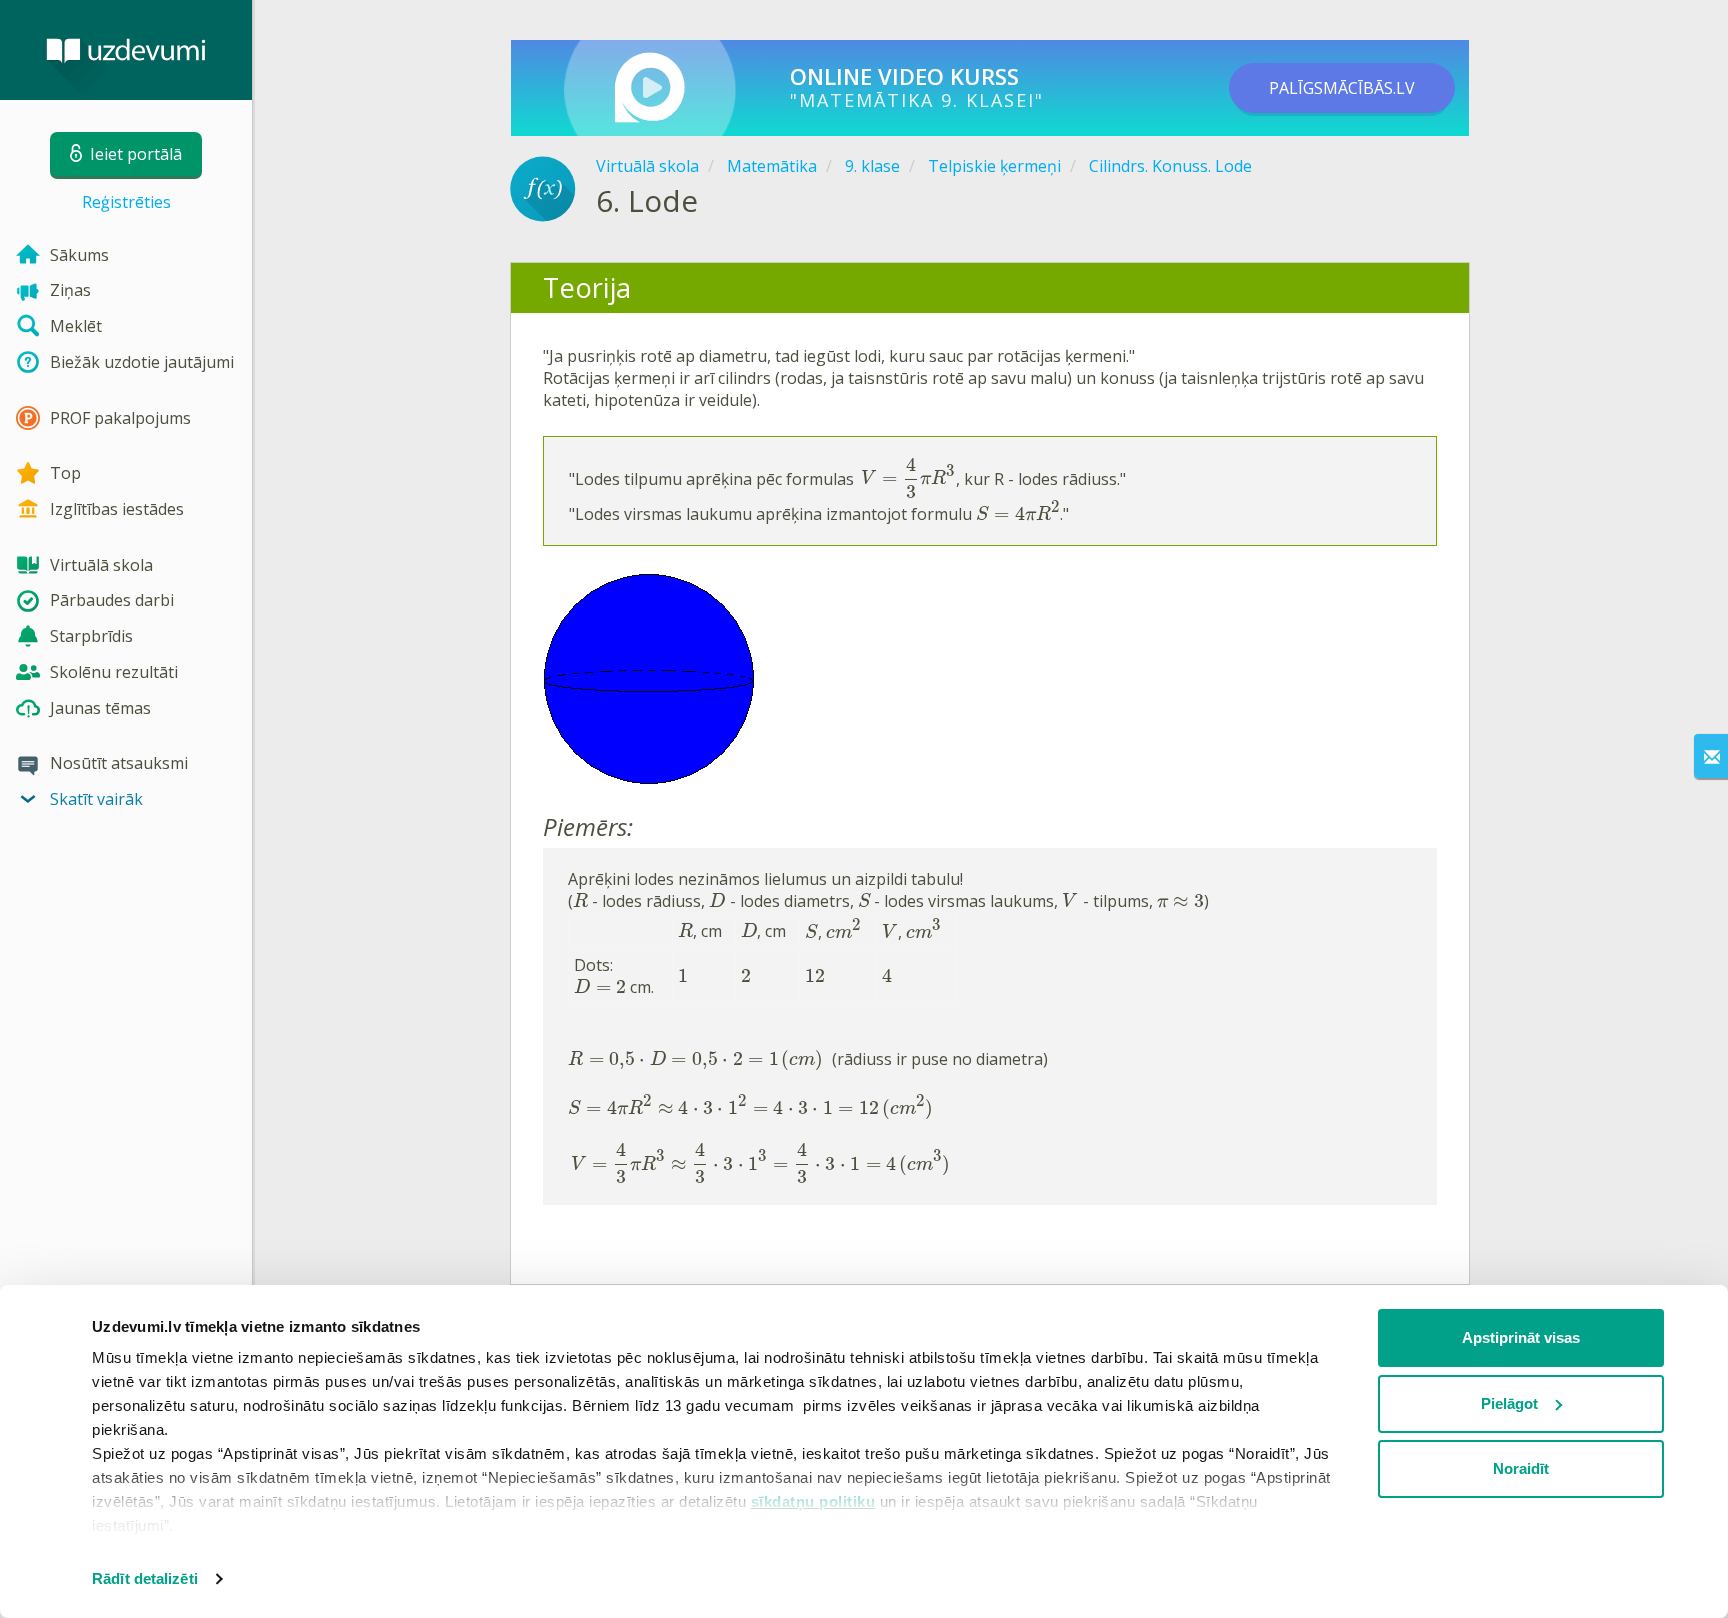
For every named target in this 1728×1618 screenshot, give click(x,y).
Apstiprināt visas (1521, 1337)
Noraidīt (1521, 1468)
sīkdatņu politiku (813, 1501)
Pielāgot (1509, 1403)
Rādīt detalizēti (145, 1578)
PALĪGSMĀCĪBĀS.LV (1342, 88)
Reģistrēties (126, 202)
